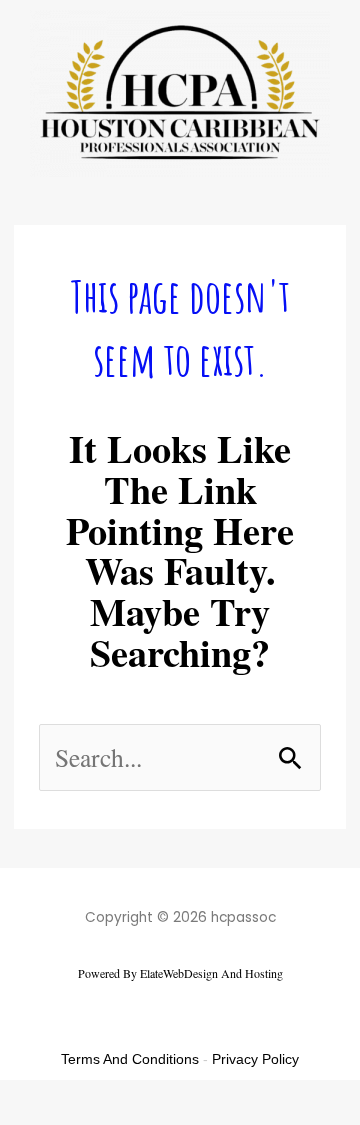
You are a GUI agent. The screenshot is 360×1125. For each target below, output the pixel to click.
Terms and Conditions (130, 1059)
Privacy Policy (255, 1059)
